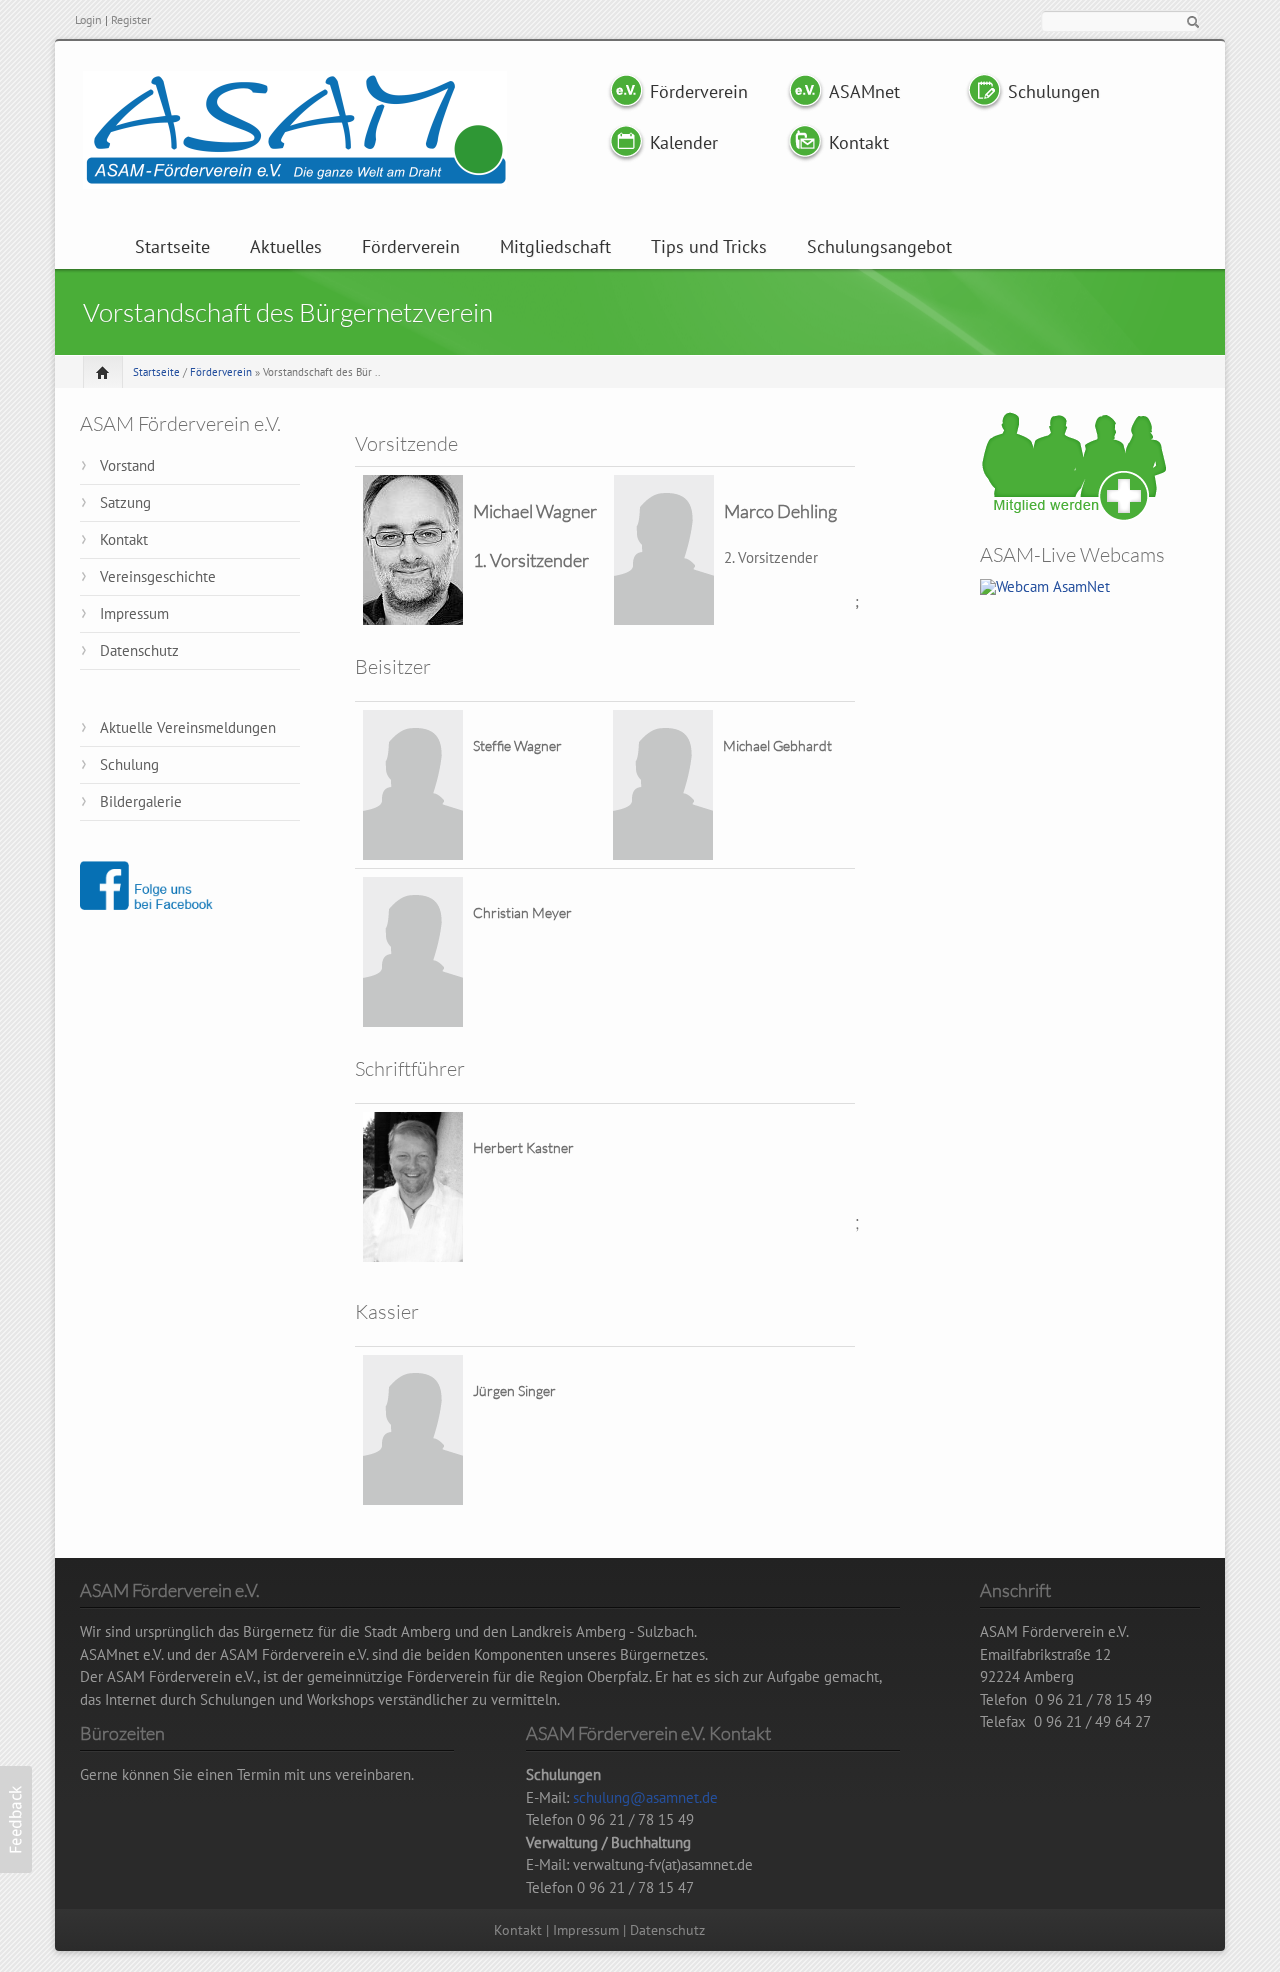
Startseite (172, 247)
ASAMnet (864, 91)
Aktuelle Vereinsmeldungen (188, 727)
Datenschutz (139, 650)
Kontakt (859, 142)
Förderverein (697, 91)
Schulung (129, 764)
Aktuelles (286, 247)
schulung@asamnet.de (645, 1797)
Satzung (125, 502)
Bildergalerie (141, 801)
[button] (16, 1819)
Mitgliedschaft (555, 247)
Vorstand (127, 465)
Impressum (134, 613)
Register (131, 19)
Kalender (684, 142)
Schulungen (1054, 91)
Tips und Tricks (709, 247)
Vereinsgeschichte (158, 576)
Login (88, 19)
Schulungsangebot (879, 247)
